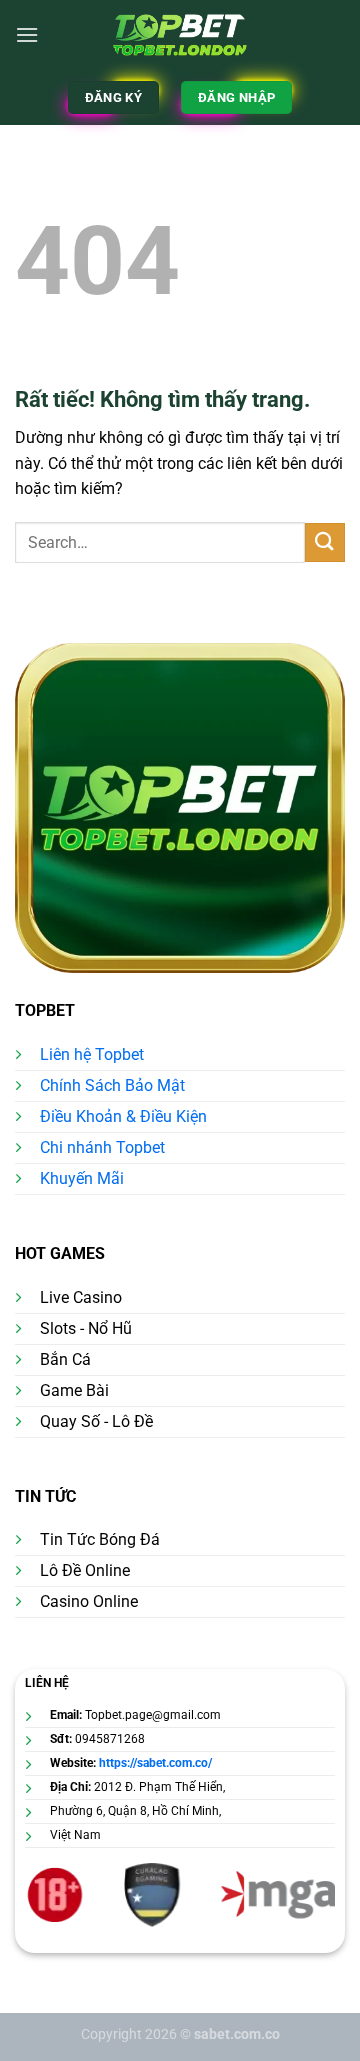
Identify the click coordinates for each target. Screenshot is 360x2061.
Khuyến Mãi (82, 1178)
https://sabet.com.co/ (155, 1763)
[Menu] (27, 34)
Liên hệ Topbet (92, 1054)
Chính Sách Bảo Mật (112, 1085)
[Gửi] (325, 542)
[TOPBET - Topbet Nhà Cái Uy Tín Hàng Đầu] (180, 35)
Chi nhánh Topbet (102, 1147)
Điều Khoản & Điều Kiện (123, 1116)
